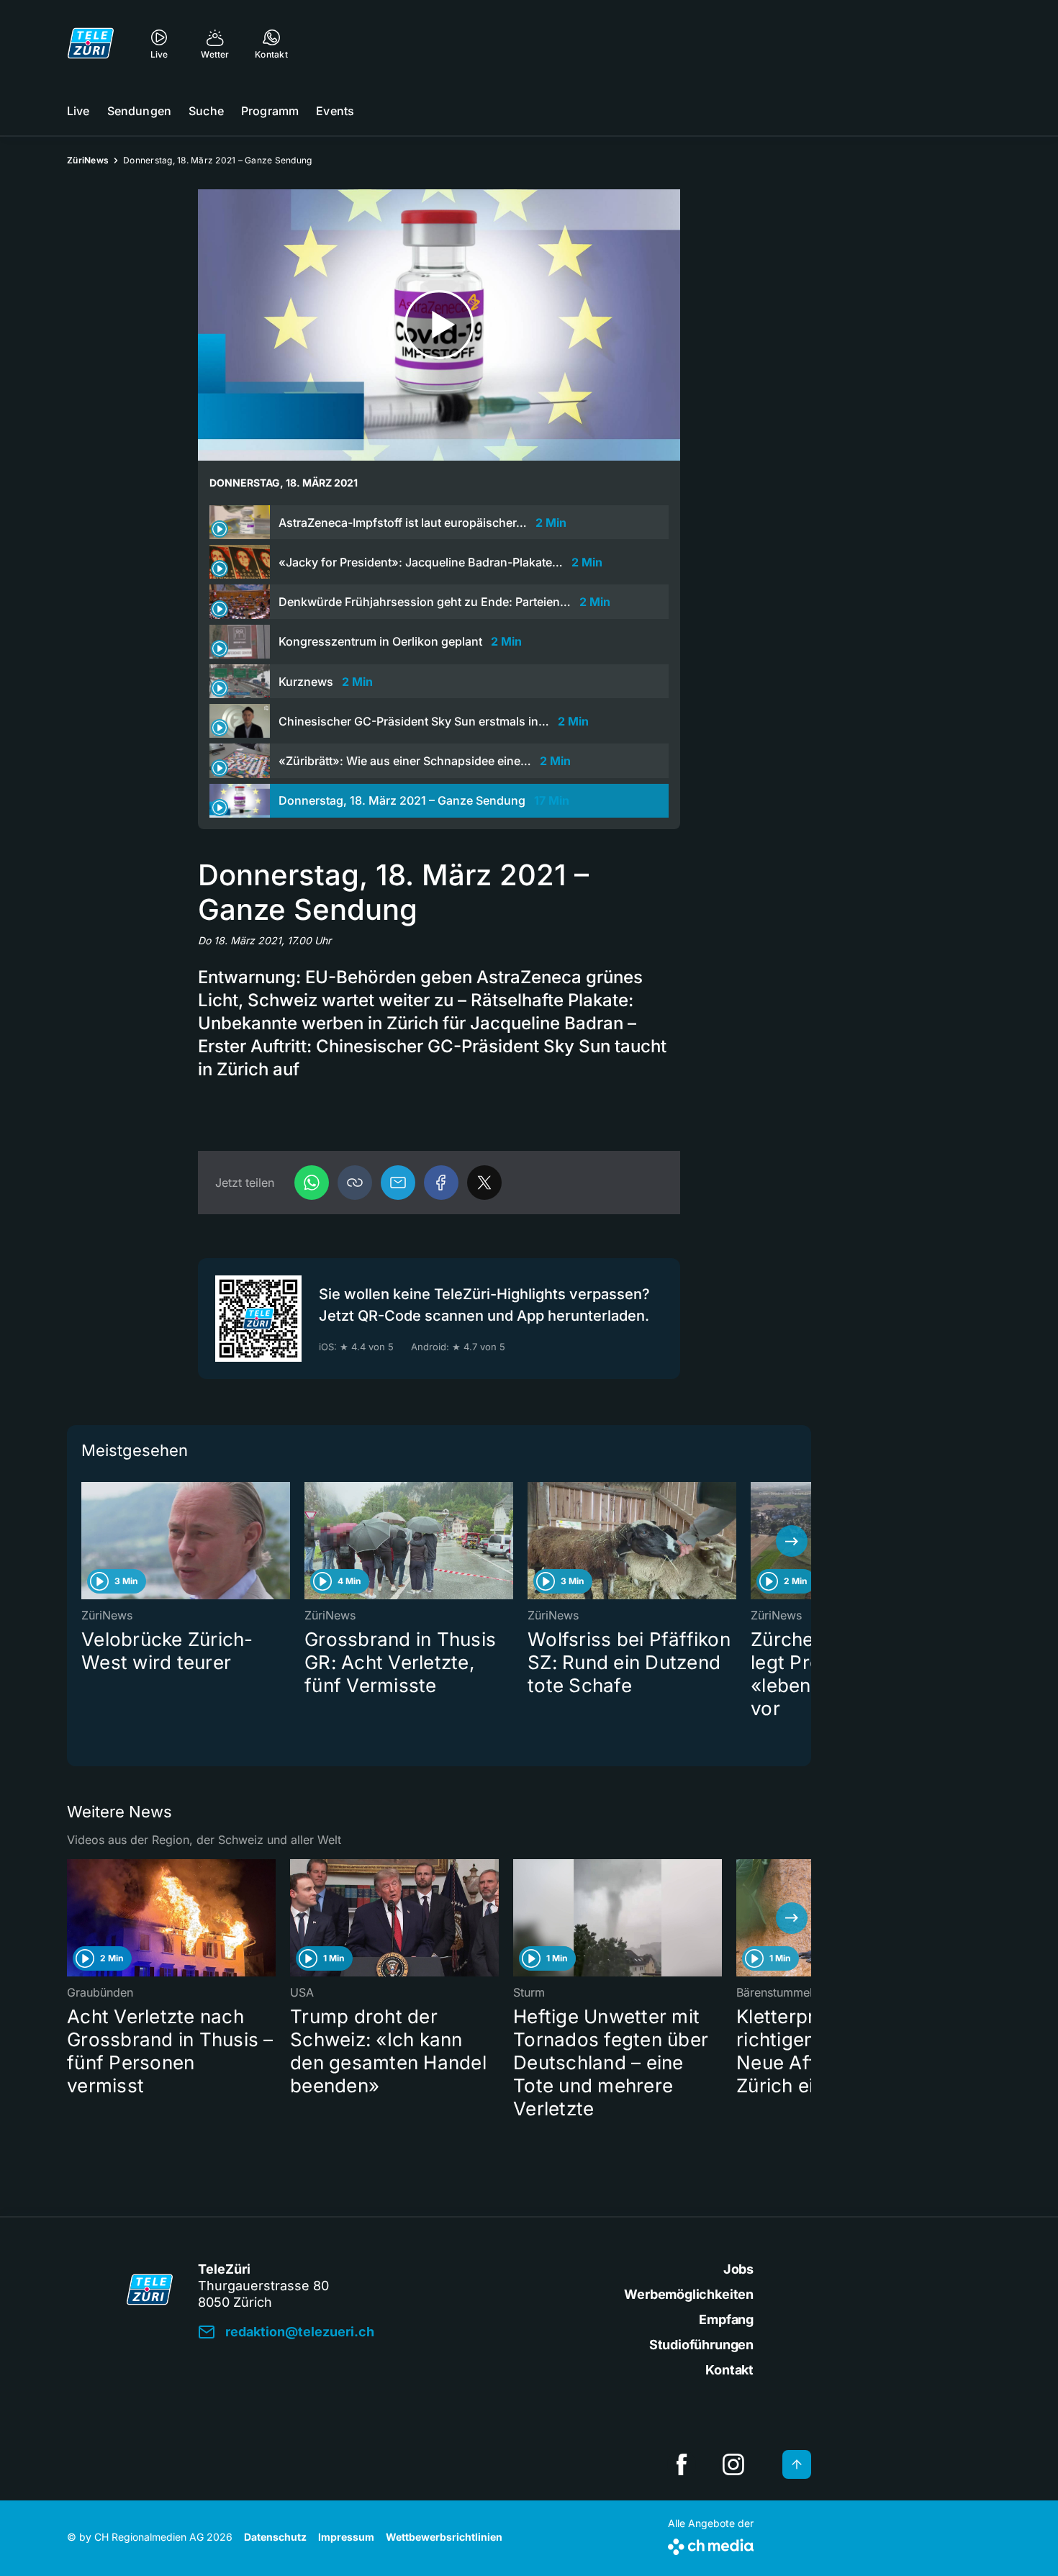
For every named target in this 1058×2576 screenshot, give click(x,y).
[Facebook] (441, 1183)
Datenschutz (275, 2537)
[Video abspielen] (439, 325)
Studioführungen (701, 2345)
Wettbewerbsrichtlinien (444, 2537)
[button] (355, 1183)
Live (78, 111)
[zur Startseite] (91, 43)
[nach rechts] (792, 1541)
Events (335, 111)
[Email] (398, 1183)
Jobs (738, 2269)
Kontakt (729, 2370)
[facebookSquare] (682, 2464)
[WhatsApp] (312, 1183)
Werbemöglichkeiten (689, 2294)
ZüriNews (88, 160)
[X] (484, 1183)
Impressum (346, 2537)
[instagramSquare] (733, 2464)
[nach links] (86, 1541)
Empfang (726, 2319)
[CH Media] (711, 2544)
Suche (206, 111)
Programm (270, 111)
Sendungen (139, 111)
